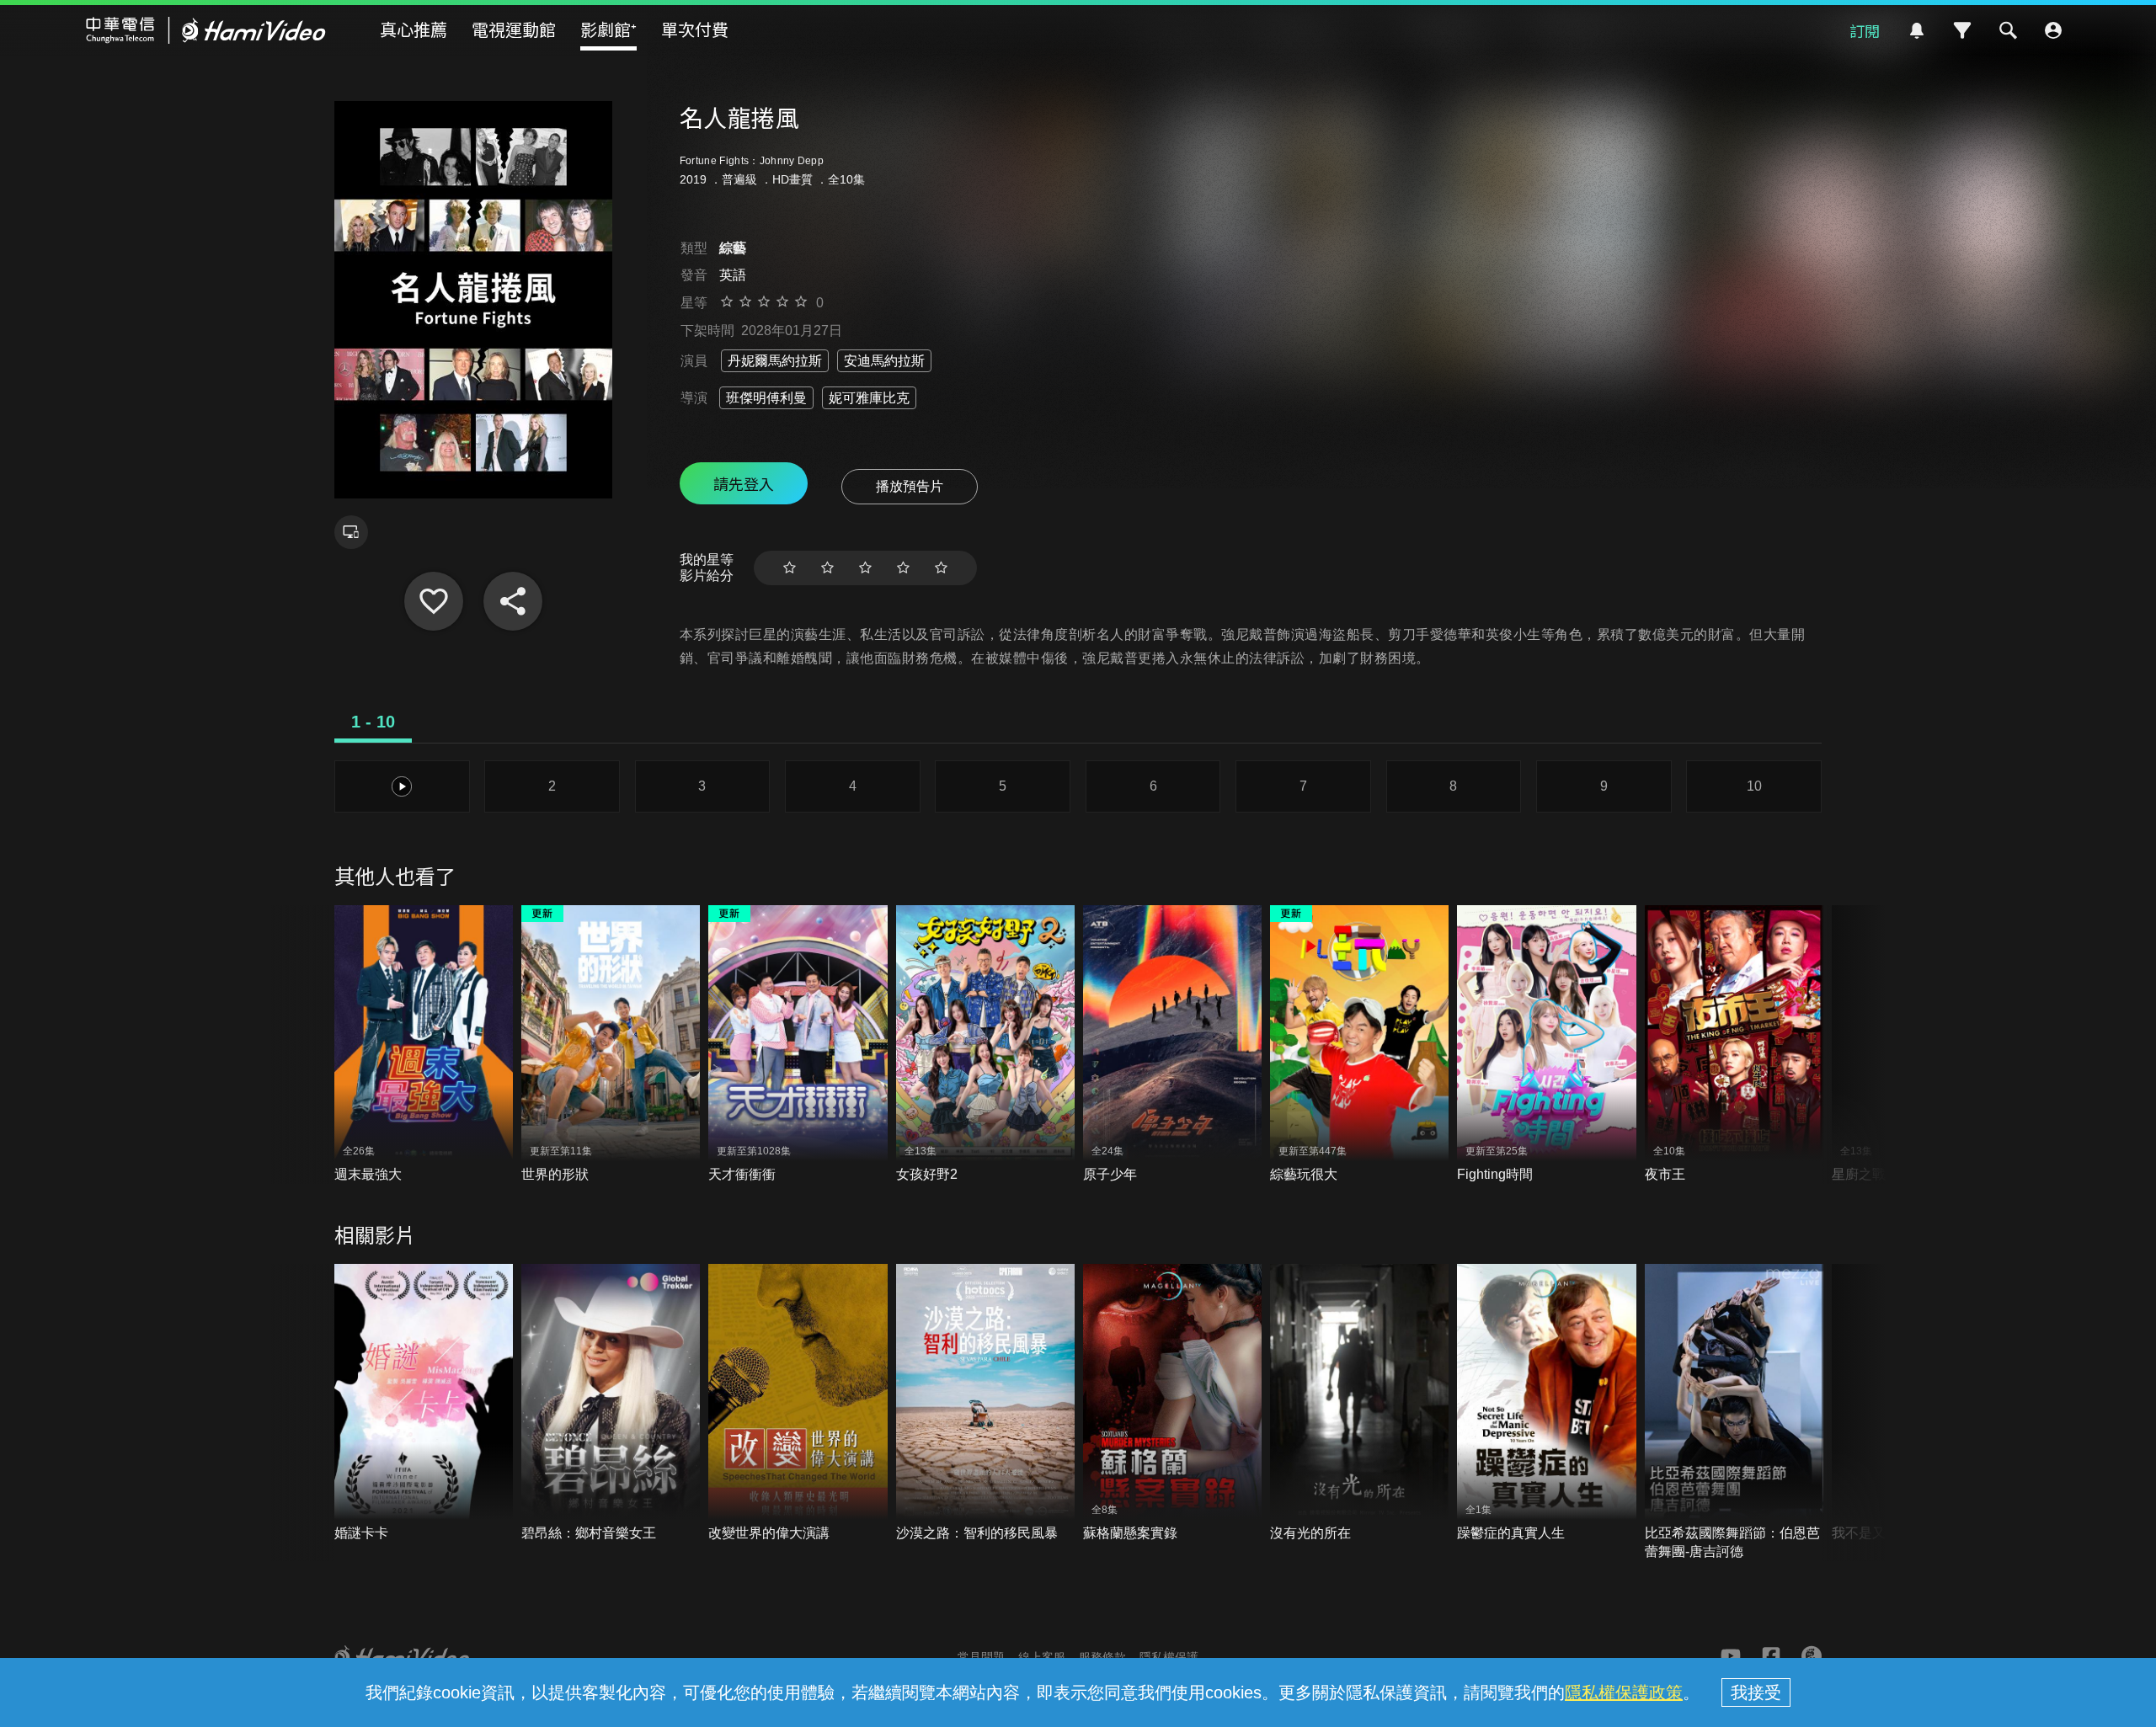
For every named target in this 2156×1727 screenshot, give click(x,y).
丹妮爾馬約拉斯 (775, 361)
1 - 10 (373, 722)
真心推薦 (414, 29)
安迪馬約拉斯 (884, 361)
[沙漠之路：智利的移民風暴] (985, 1403)
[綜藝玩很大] (1359, 1045)
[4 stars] (903, 568)
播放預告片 (910, 486)
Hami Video (206, 30)
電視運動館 (514, 29)
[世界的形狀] (611, 1045)
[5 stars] (941, 568)
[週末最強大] (424, 1045)
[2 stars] (827, 568)
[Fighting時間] (1546, 1045)
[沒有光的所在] (1359, 1403)
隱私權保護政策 (1624, 1692)
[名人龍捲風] (434, 601)
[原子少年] (1172, 1045)
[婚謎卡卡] (424, 1403)
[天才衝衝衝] (798, 1045)
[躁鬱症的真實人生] (1546, 1403)
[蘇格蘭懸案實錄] (1172, 1403)
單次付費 (695, 29)
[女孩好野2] (985, 1045)
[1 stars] (790, 568)
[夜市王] (1734, 1045)
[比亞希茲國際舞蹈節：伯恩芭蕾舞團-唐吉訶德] (1734, 1413)
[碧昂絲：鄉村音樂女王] (611, 1403)
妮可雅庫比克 (869, 398)
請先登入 (744, 483)
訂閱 (1865, 30)
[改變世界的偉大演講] (798, 1403)
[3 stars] (865, 568)
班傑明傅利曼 (766, 398)
